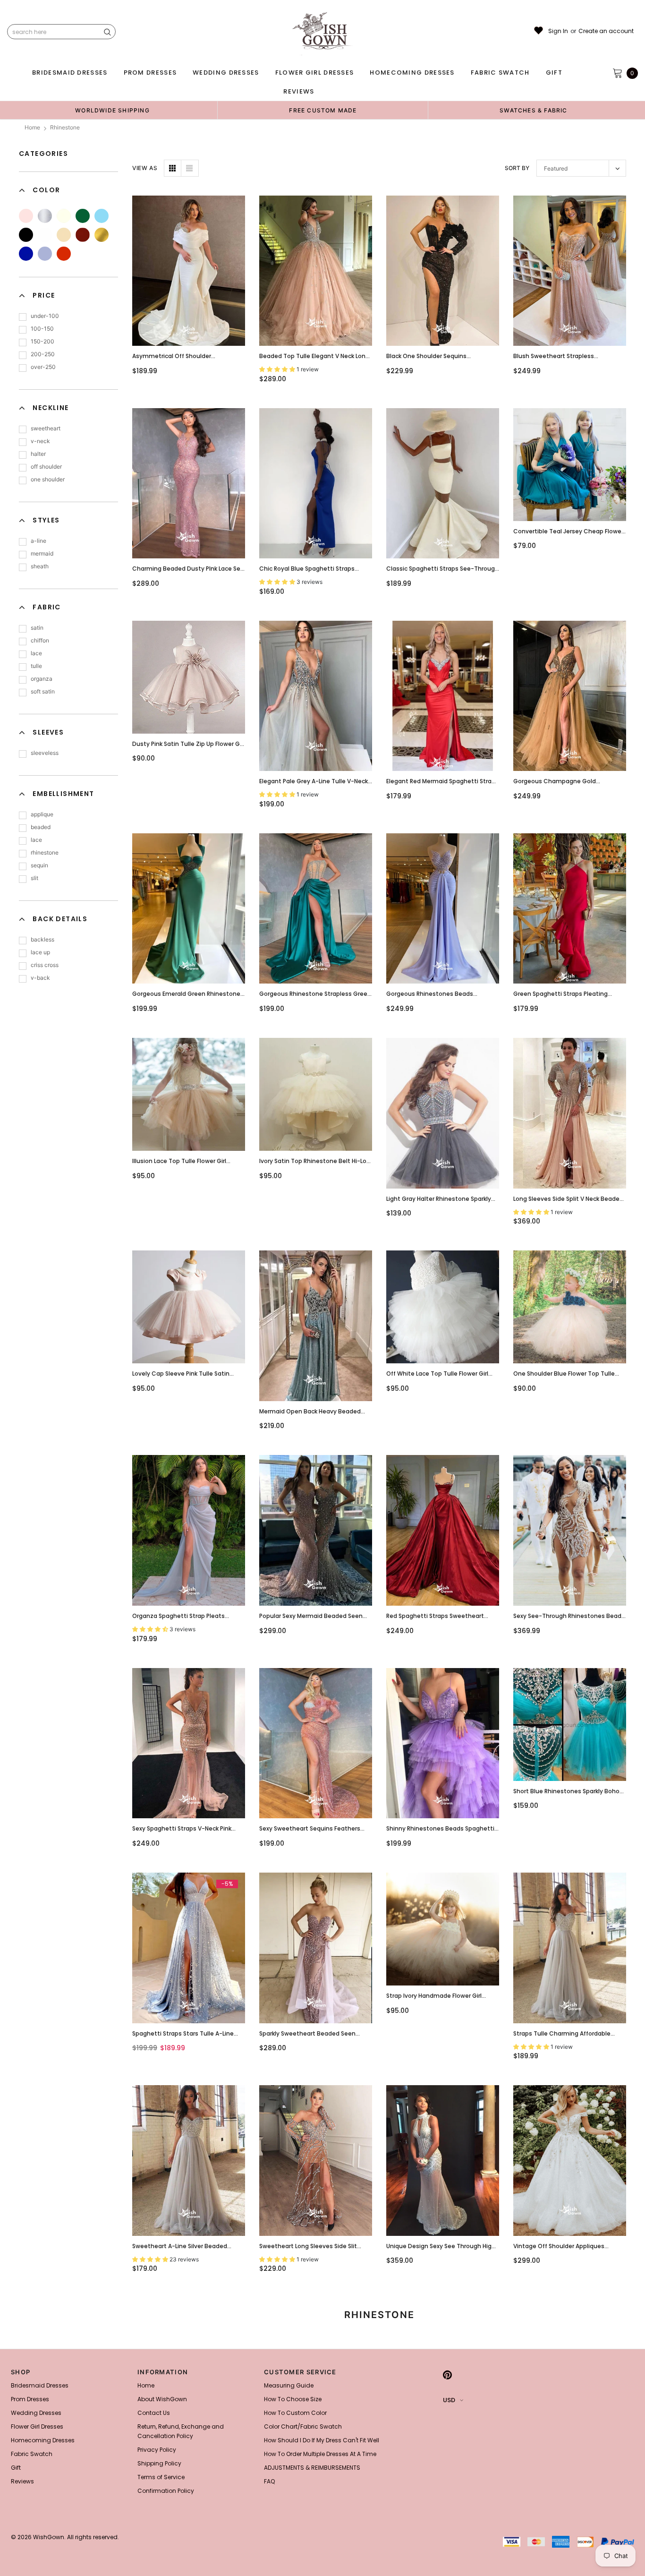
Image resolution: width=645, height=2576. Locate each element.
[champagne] (64, 235)
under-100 (45, 316)
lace (36, 653)
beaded (41, 827)
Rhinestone (65, 127)
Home (32, 127)
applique (42, 814)
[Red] (64, 254)
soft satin (43, 691)
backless (42, 939)
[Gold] (102, 235)
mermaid (42, 553)
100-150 (42, 329)
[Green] (83, 216)
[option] (112, 110)
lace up (40, 952)
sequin (39, 865)
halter (38, 454)
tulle (36, 666)
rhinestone (45, 852)
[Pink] (26, 216)
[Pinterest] (447, 2375)
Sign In (558, 31)
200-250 (43, 354)
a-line (38, 541)
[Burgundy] (83, 235)
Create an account (606, 31)
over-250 (43, 367)
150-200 (42, 341)
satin (37, 628)
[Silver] (45, 216)
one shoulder (48, 479)
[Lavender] (45, 254)
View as (145, 168)
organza (42, 679)
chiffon (40, 640)
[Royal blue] (26, 254)
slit (34, 878)
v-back (40, 978)
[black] (26, 235)
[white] (45, 235)
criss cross (45, 965)
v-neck (40, 441)
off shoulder (46, 466)
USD (449, 2400)
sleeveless (45, 753)
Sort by (517, 168)
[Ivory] (64, 216)
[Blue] (102, 216)
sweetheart (46, 428)
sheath (40, 566)
